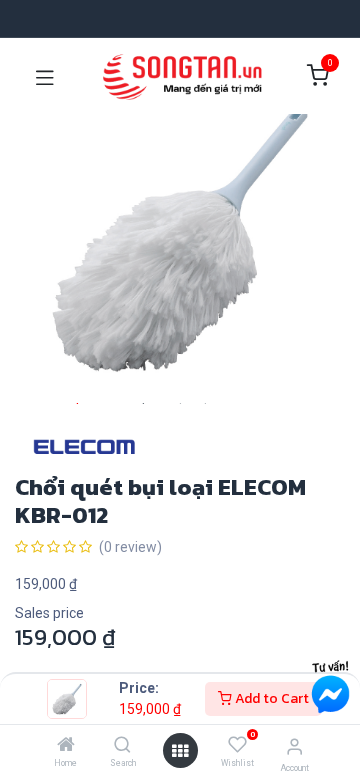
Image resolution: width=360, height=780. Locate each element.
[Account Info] (294, 746)
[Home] (66, 746)
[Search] (122, 746)
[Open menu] (180, 751)
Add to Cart (270, 698)
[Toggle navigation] (45, 76)
